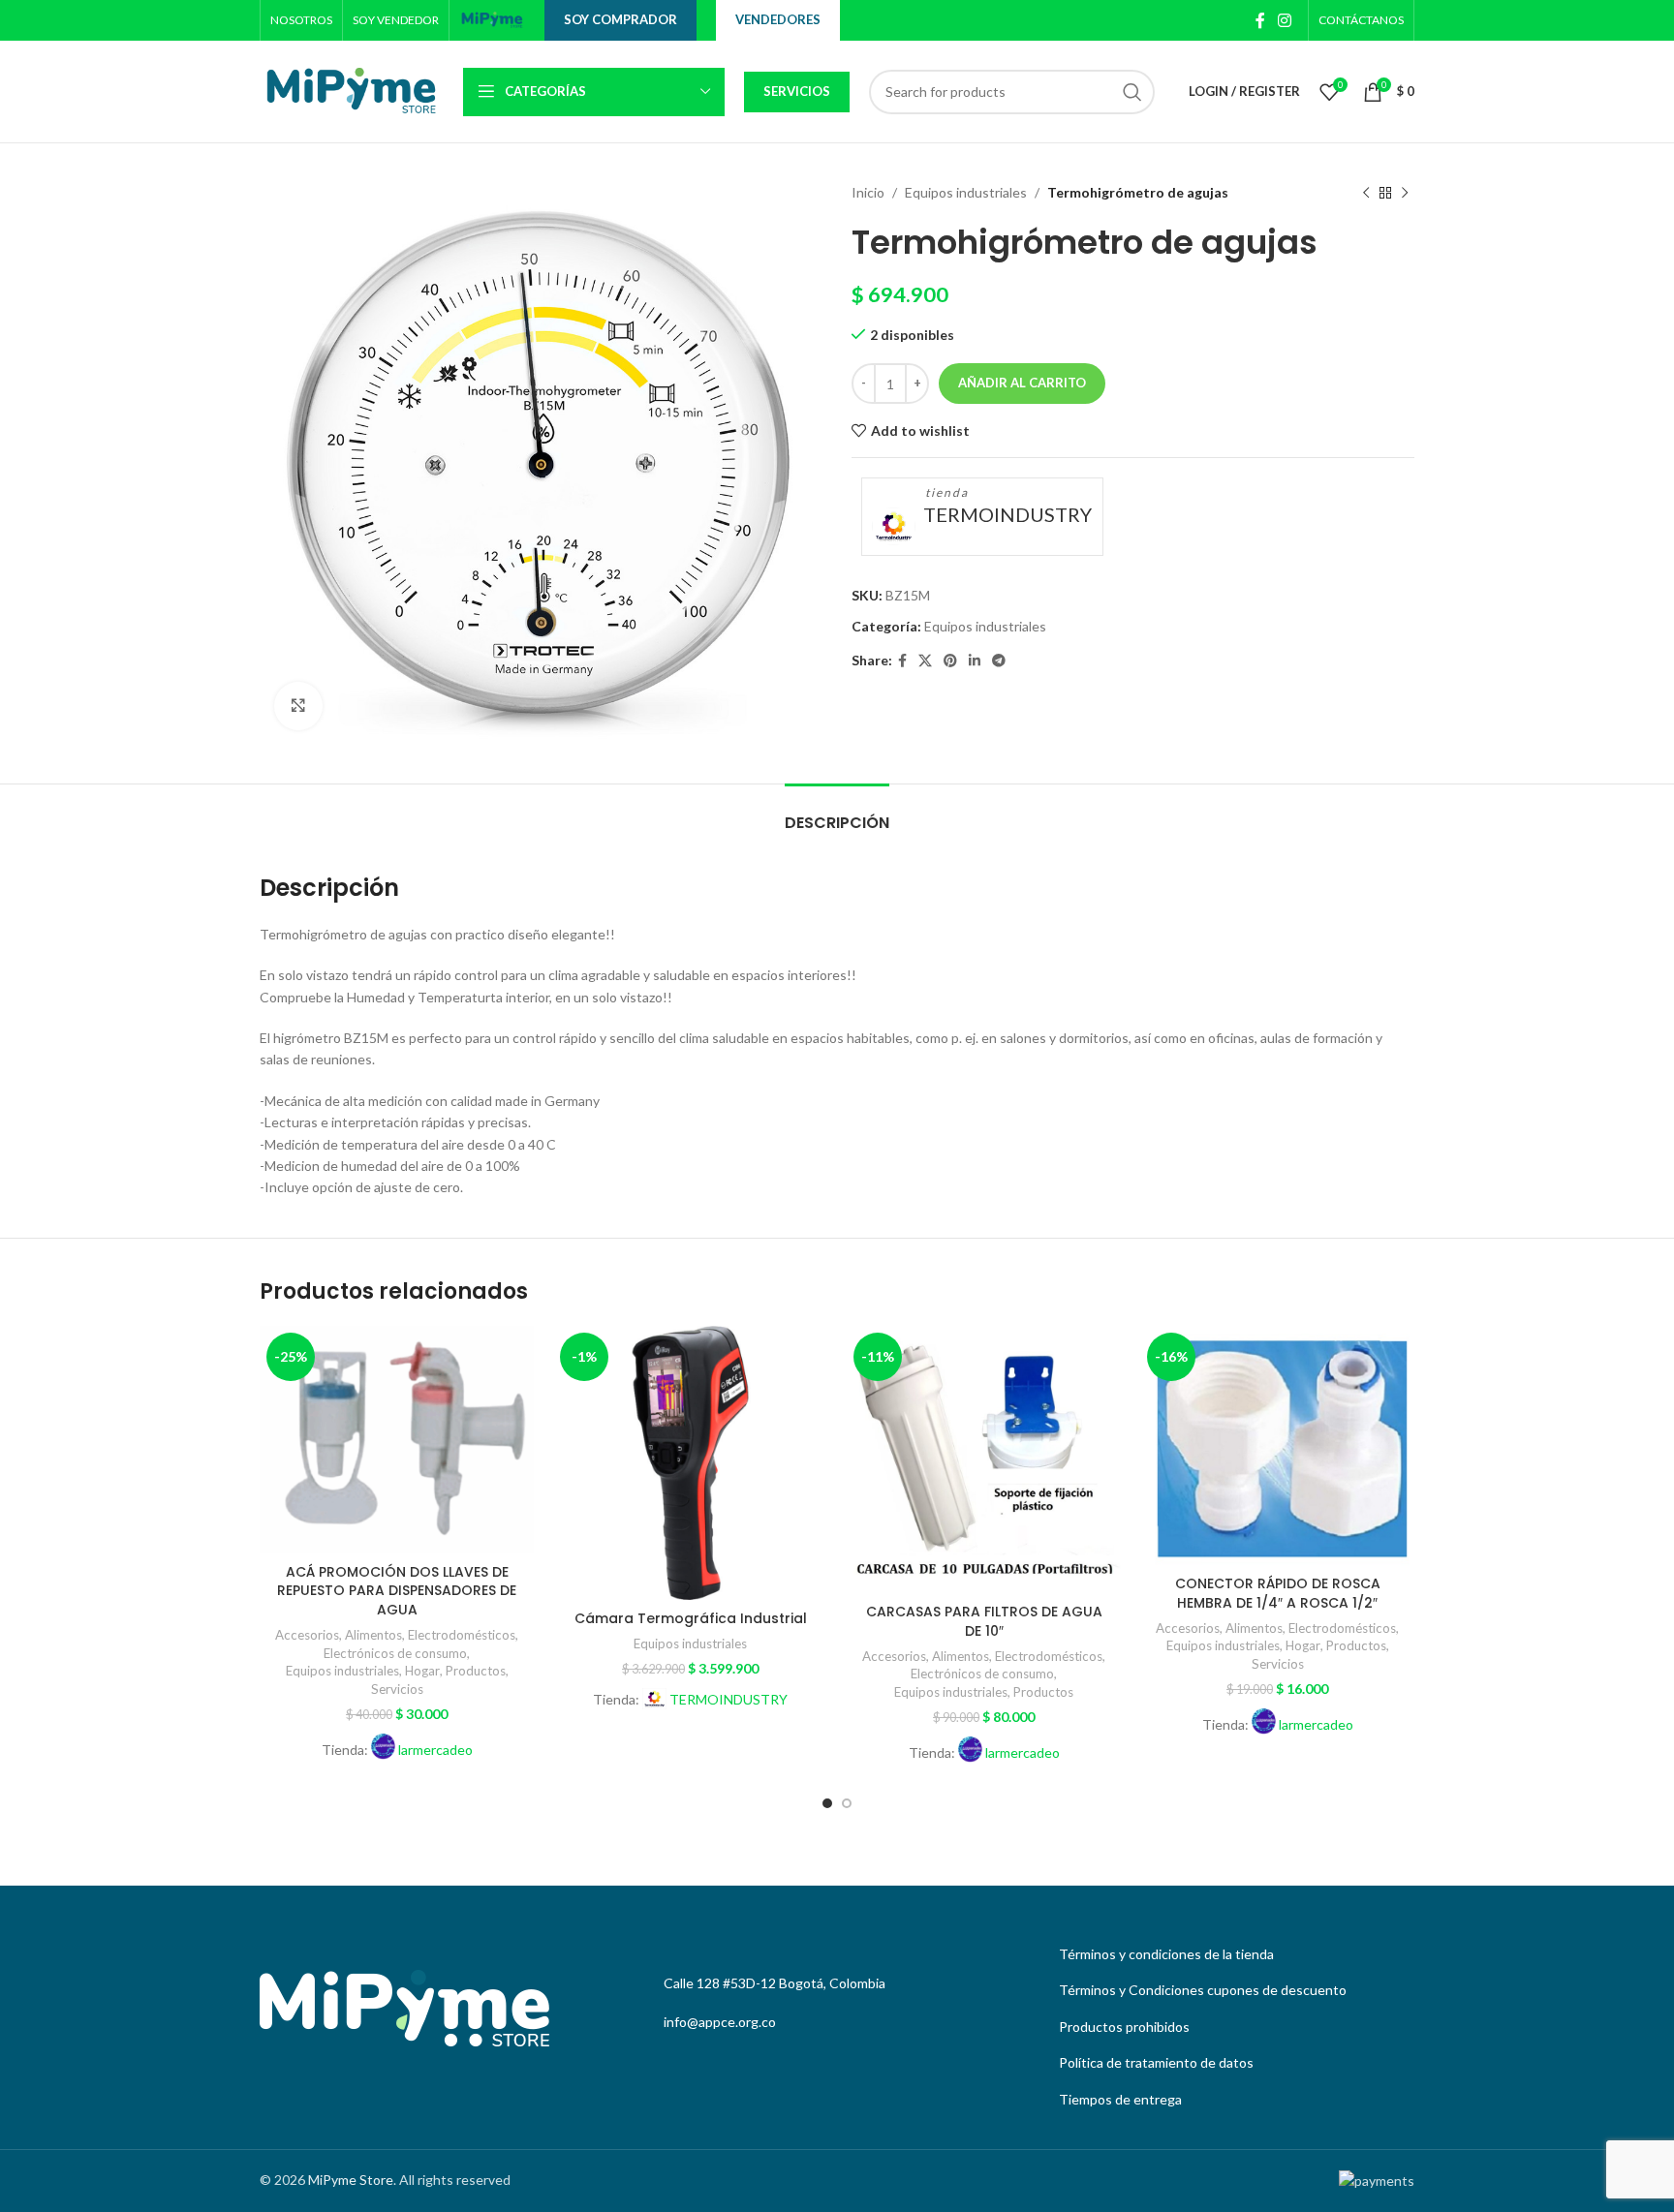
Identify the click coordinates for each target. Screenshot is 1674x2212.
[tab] (837, 813)
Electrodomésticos (462, 1635)
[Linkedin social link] (975, 661)
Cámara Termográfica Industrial (691, 1618)
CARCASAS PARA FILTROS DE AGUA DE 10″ (984, 1621)
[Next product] (1405, 193)
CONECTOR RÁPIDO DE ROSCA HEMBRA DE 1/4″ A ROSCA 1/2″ (1278, 1593)
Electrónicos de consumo (395, 1653)
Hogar (422, 1671)
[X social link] (925, 661)
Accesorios (307, 1635)
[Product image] (397, 1441)
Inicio (868, 192)
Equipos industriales (966, 192)
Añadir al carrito (1022, 383)
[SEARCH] (1132, 92)
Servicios (797, 91)
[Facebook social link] (1260, 20)
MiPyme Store (351, 2180)
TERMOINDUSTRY (1007, 514)
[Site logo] (492, 19)
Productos (476, 1671)
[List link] (1232, 1954)
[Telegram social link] (999, 661)
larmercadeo (435, 1750)
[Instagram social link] (1285, 20)
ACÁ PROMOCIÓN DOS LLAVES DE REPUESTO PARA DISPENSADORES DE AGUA (397, 1591)
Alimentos (373, 1635)
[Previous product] (1366, 193)
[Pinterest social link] (950, 661)
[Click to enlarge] (298, 706)
